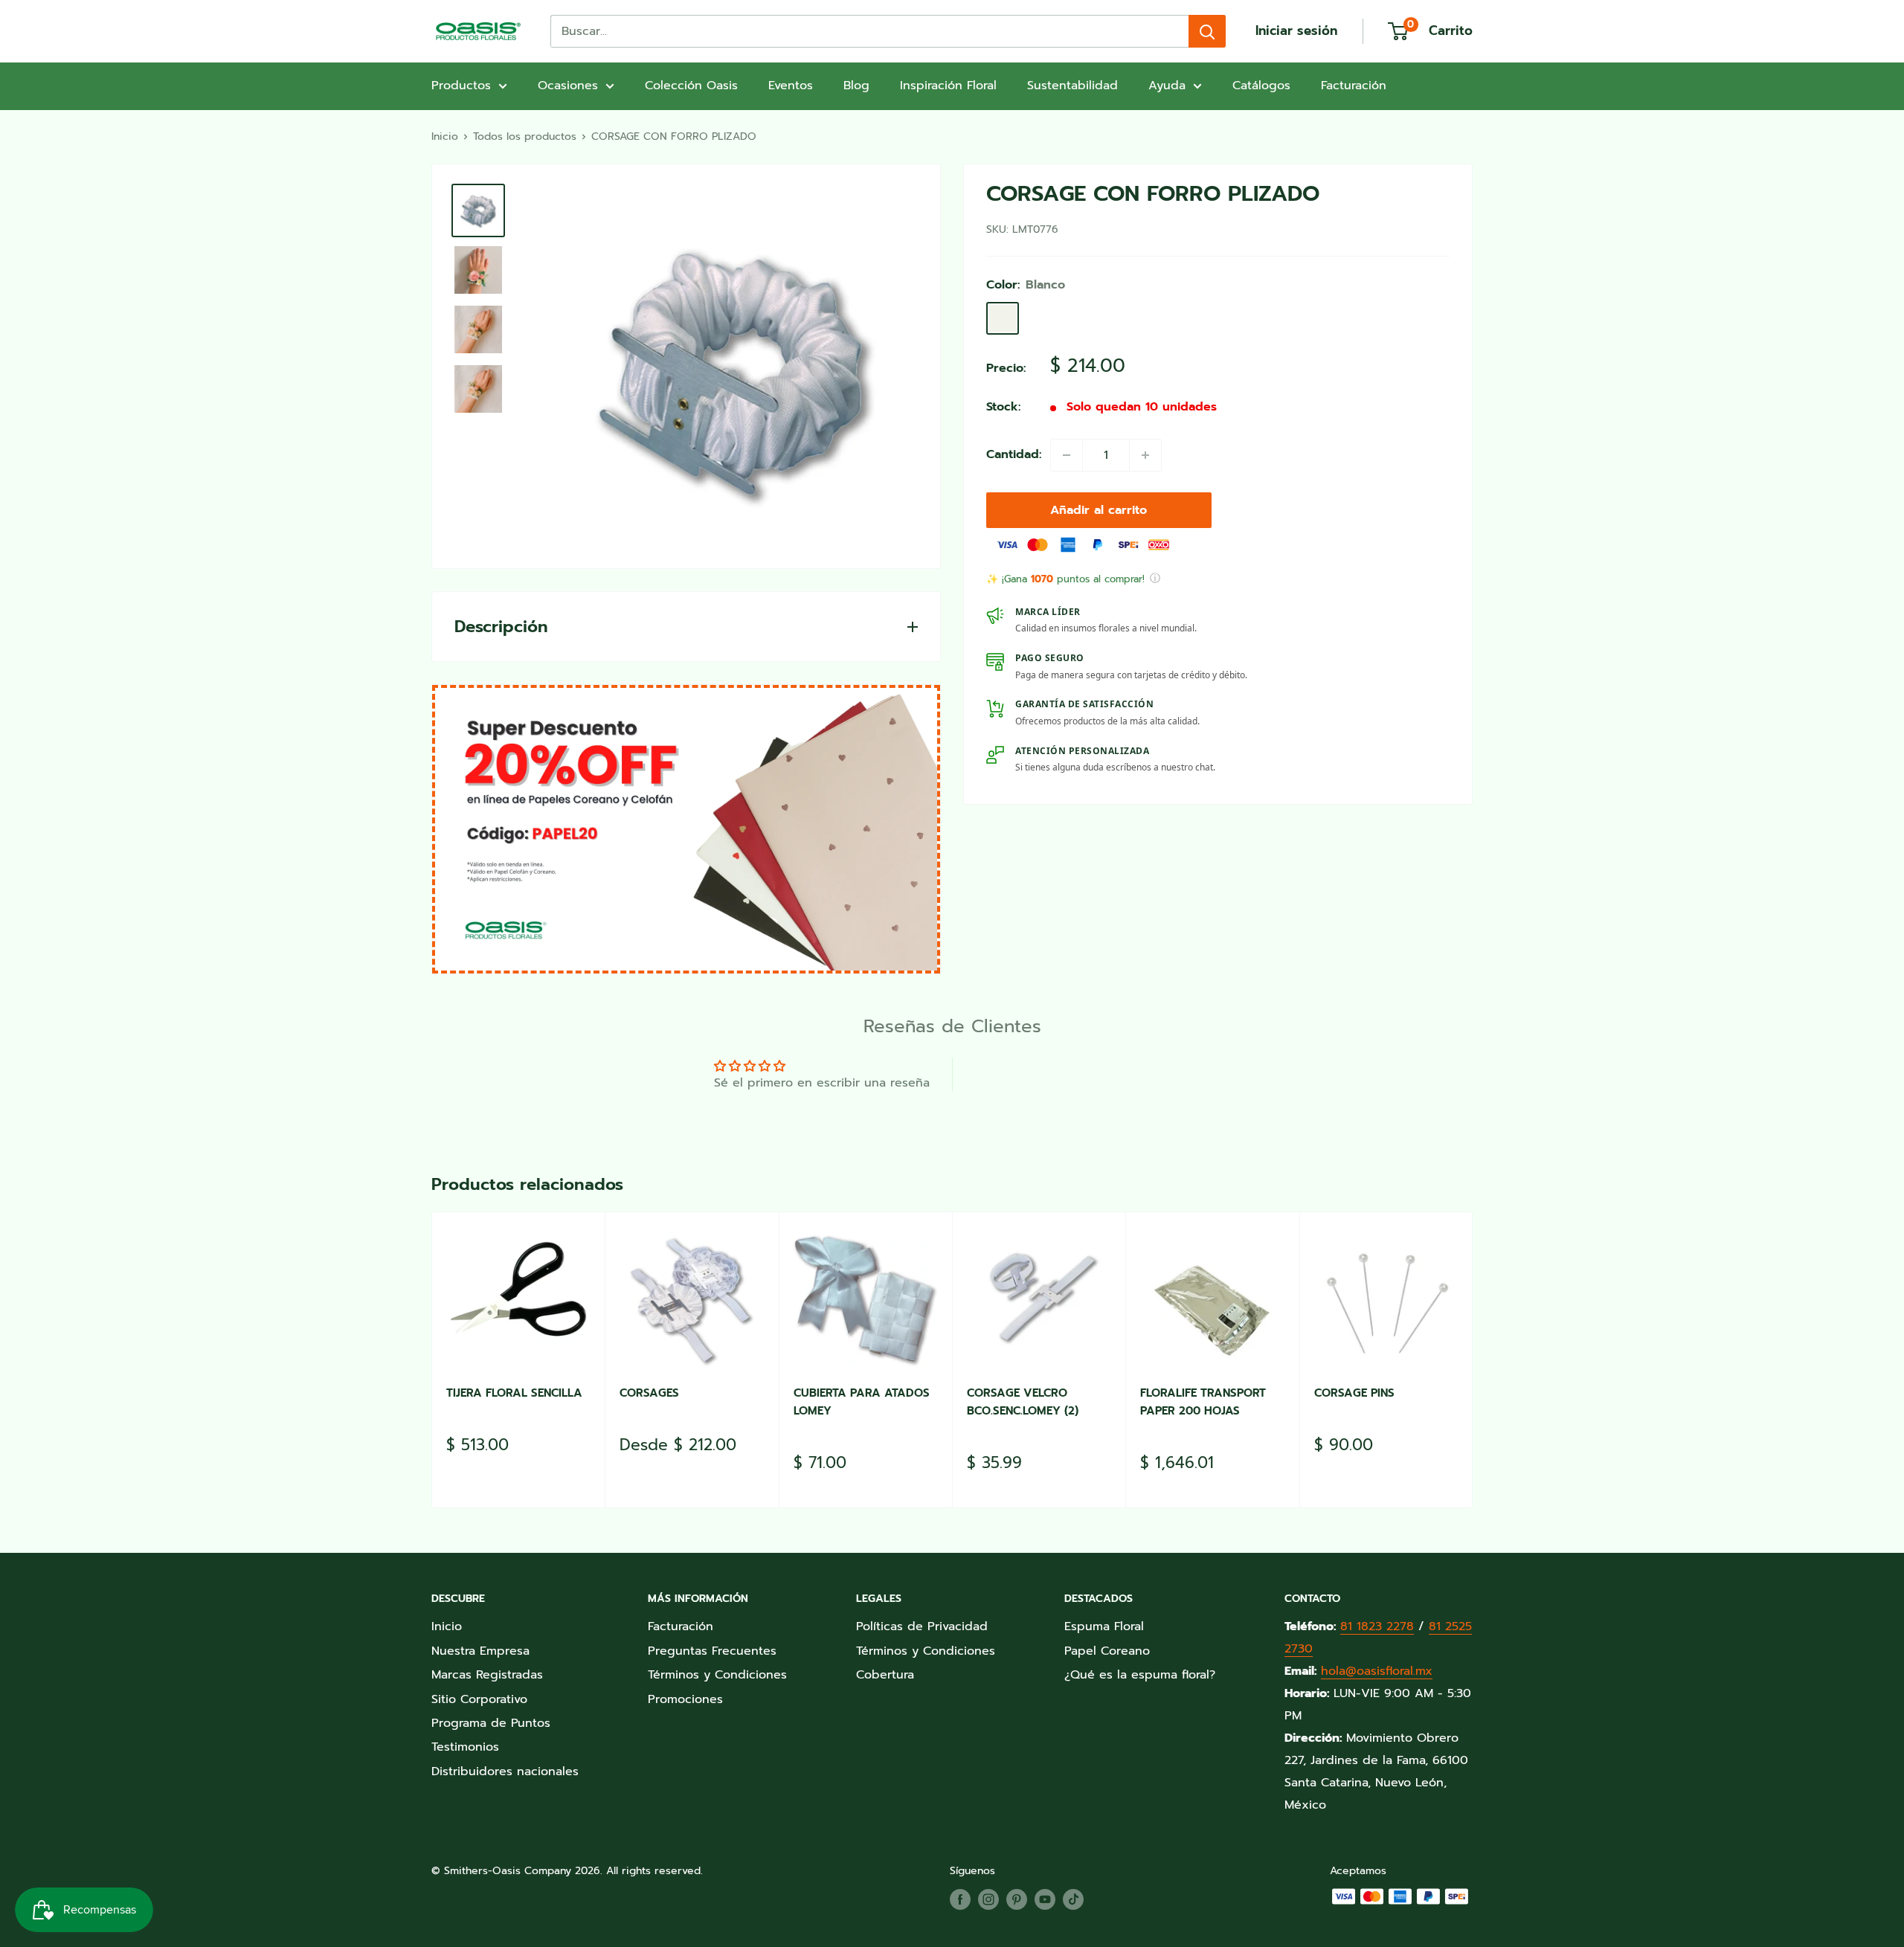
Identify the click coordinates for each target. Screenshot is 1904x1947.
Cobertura (885, 1675)
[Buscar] (1207, 31)
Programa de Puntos (491, 1723)
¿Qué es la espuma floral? (1140, 1675)
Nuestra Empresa (480, 1651)
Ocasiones (568, 86)
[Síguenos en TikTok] (1073, 1899)
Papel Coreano (1107, 1651)
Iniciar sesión (1296, 30)
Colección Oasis (691, 86)
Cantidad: (1014, 454)
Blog (856, 86)
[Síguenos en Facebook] (960, 1899)
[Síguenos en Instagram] (988, 1899)
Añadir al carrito (1099, 510)
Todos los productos (525, 136)
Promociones (685, 1699)
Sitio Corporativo (479, 1699)
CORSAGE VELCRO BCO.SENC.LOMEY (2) (1023, 1401)
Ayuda (1167, 86)
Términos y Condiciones (717, 1675)
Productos (461, 86)
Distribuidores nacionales (505, 1771)
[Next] (1473, 1360)
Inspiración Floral (948, 86)
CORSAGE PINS (1354, 1393)
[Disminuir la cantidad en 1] (1067, 455)
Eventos (791, 86)
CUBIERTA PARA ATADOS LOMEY (862, 1401)
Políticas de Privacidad (922, 1626)
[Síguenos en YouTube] (1045, 1899)
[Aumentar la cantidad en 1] (1145, 455)
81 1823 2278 (1377, 1626)
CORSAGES (649, 1393)
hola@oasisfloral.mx (1377, 1671)
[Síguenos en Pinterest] (1017, 1899)
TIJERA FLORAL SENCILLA (514, 1393)
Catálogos (1261, 86)
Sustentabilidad (1072, 86)
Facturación (1354, 86)
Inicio (445, 136)
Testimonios (465, 1747)
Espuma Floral (1104, 1626)
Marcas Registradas (487, 1675)
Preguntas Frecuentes (712, 1651)
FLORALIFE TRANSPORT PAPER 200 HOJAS (1203, 1401)
